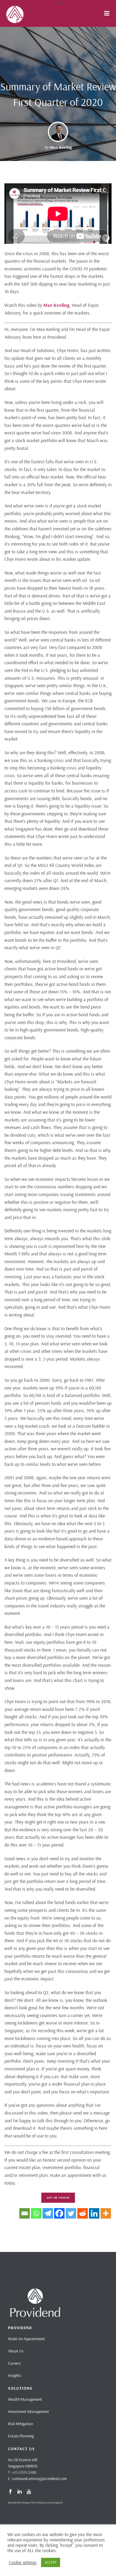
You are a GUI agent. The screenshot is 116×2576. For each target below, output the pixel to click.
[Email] (25, 2213)
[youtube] (29, 2492)
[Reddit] (83, 2213)
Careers (14, 2363)
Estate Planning (21, 2436)
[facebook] (10, 2492)
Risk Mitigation (21, 2424)
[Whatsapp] (36, 2213)
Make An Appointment (26, 2339)
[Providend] (3, 13)
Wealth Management (25, 2399)
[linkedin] (20, 2492)
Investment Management (29, 2411)
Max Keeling (61, 147)
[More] (106, 2213)
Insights (15, 2375)
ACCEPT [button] (51, 2562)
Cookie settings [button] (23, 2563)
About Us (16, 2351)
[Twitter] (71, 2213)
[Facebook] (59, 2213)
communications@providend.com (39, 2479)
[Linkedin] (94, 2213)
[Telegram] (48, 2213)
